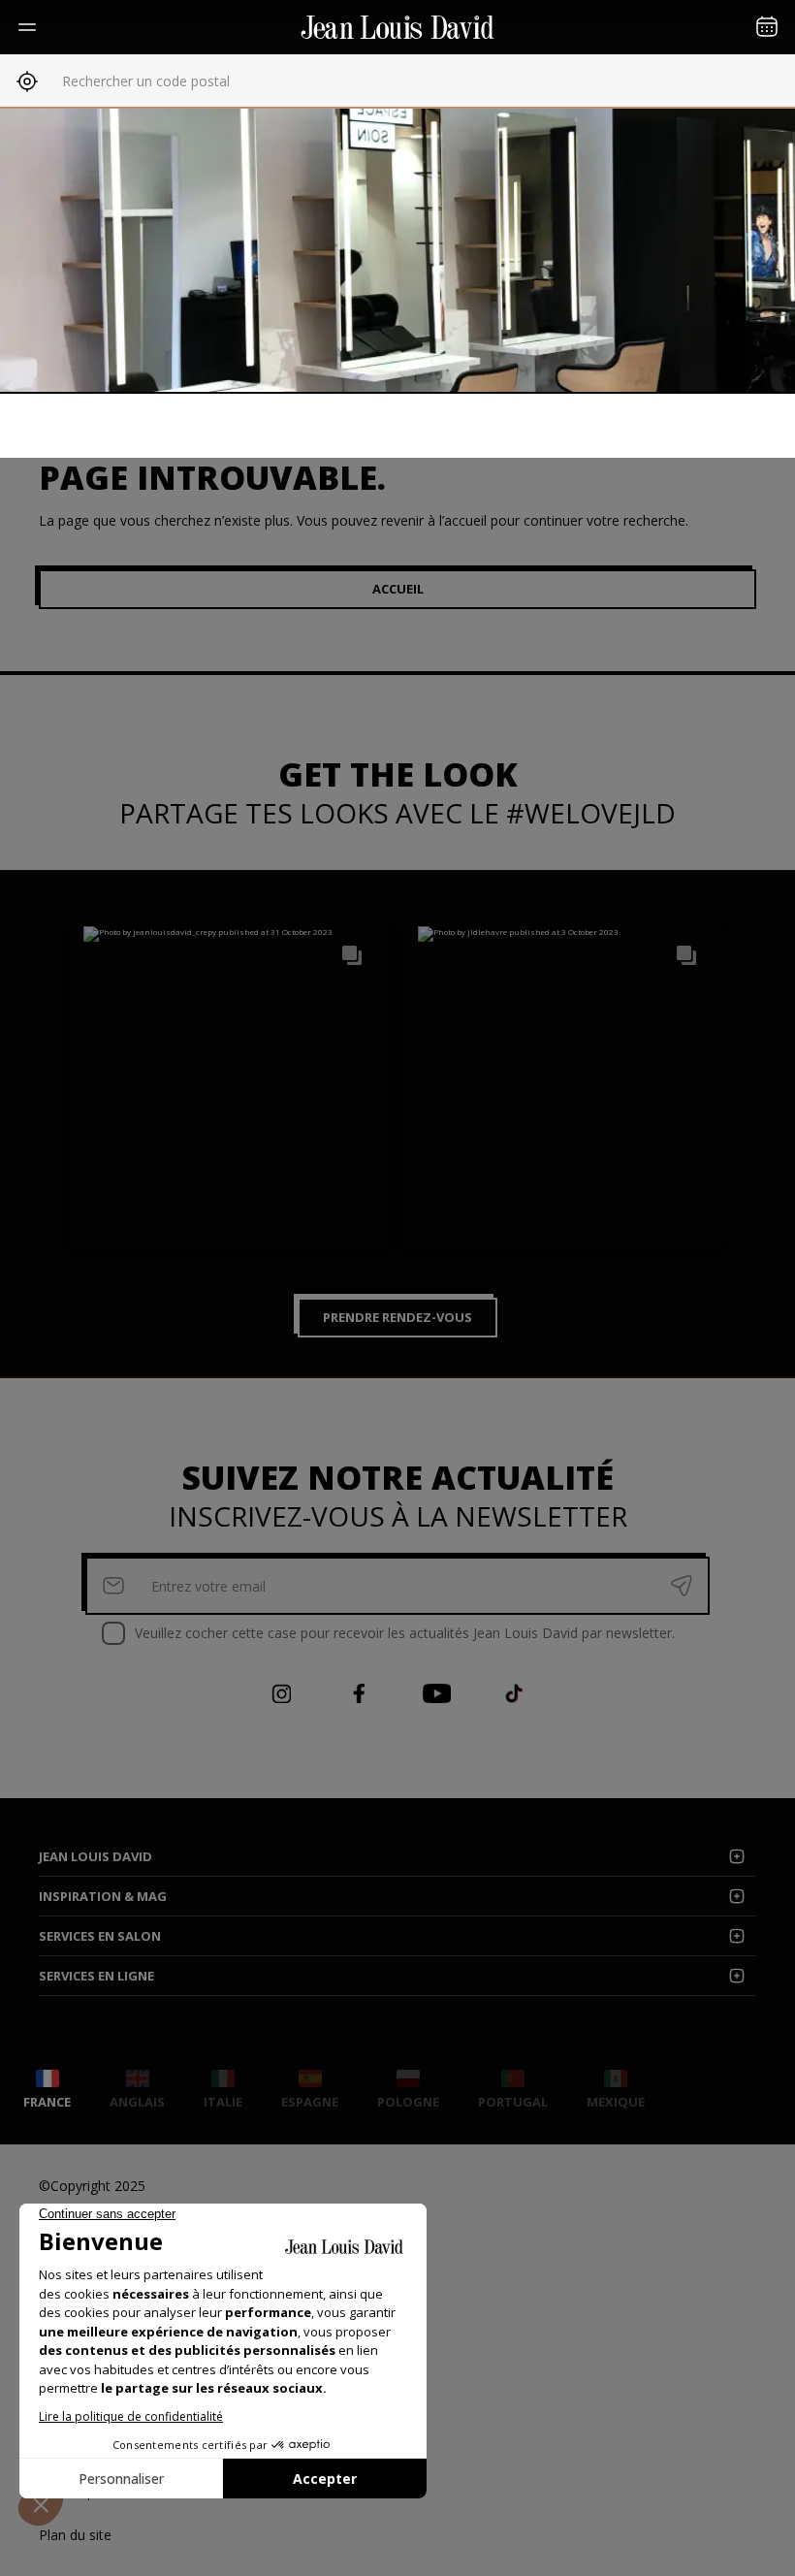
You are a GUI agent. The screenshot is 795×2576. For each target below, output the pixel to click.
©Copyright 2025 (92, 2186)
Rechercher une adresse (138, 81)
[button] (231, 1086)
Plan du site (75, 2535)
